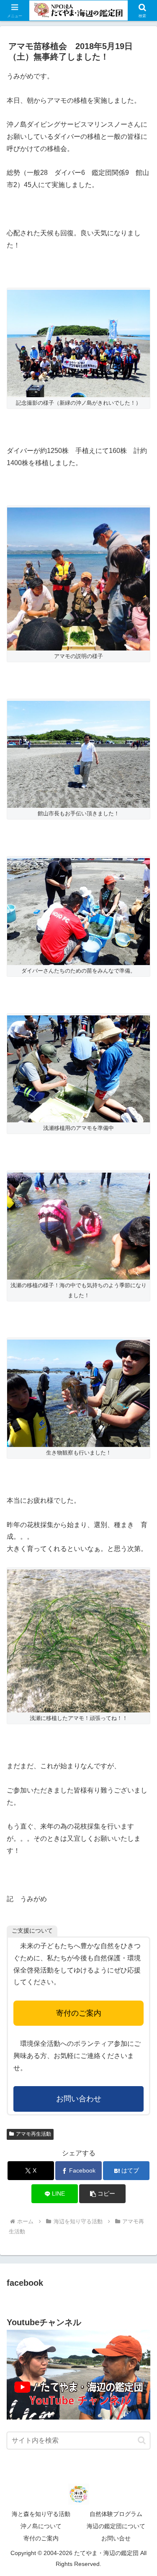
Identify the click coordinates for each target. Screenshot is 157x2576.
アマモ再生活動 (33, 2134)
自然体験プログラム (116, 2514)
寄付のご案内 (79, 2013)
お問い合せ (116, 2538)
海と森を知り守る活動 (41, 2514)
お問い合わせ (79, 2099)
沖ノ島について (41, 2526)
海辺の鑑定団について (116, 2526)
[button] (102, 2194)
